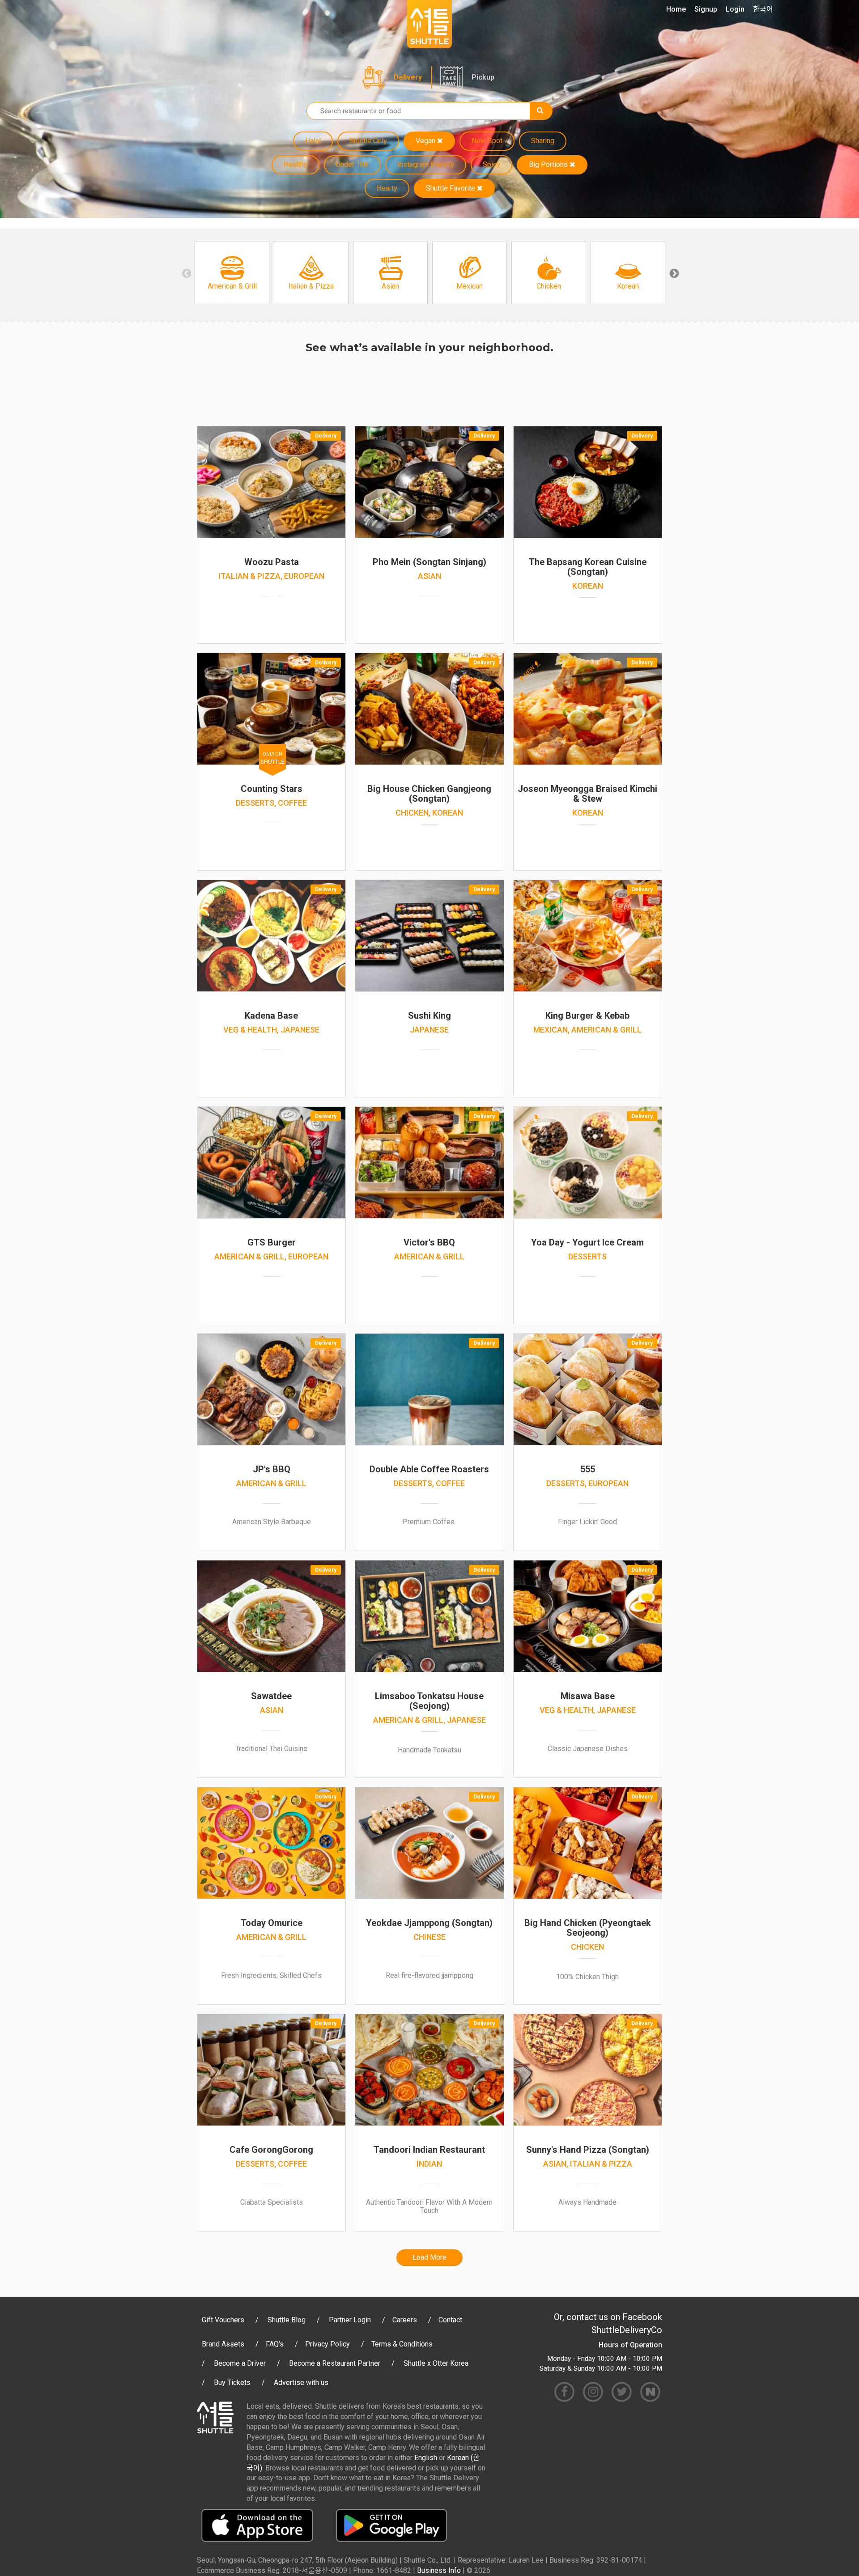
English (426, 2458)
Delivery (408, 77)
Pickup (483, 77)
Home (676, 9)
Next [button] (673, 273)
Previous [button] (186, 273)
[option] (232, 273)
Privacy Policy (327, 2344)
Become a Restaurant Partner (335, 2363)
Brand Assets (223, 2344)
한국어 (763, 9)
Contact (450, 2320)
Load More (429, 2257)
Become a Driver (240, 2363)
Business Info (439, 2570)
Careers (405, 2320)
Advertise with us (301, 2383)
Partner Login (350, 2320)
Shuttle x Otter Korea (436, 2363)
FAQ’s (275, 2344)
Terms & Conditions (402, 2344)
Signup (706, 9)
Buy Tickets (232, 2383)
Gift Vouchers (223, 2320)
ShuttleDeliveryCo (627, 2330)
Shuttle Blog (287, 2320)
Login (735, 9)
